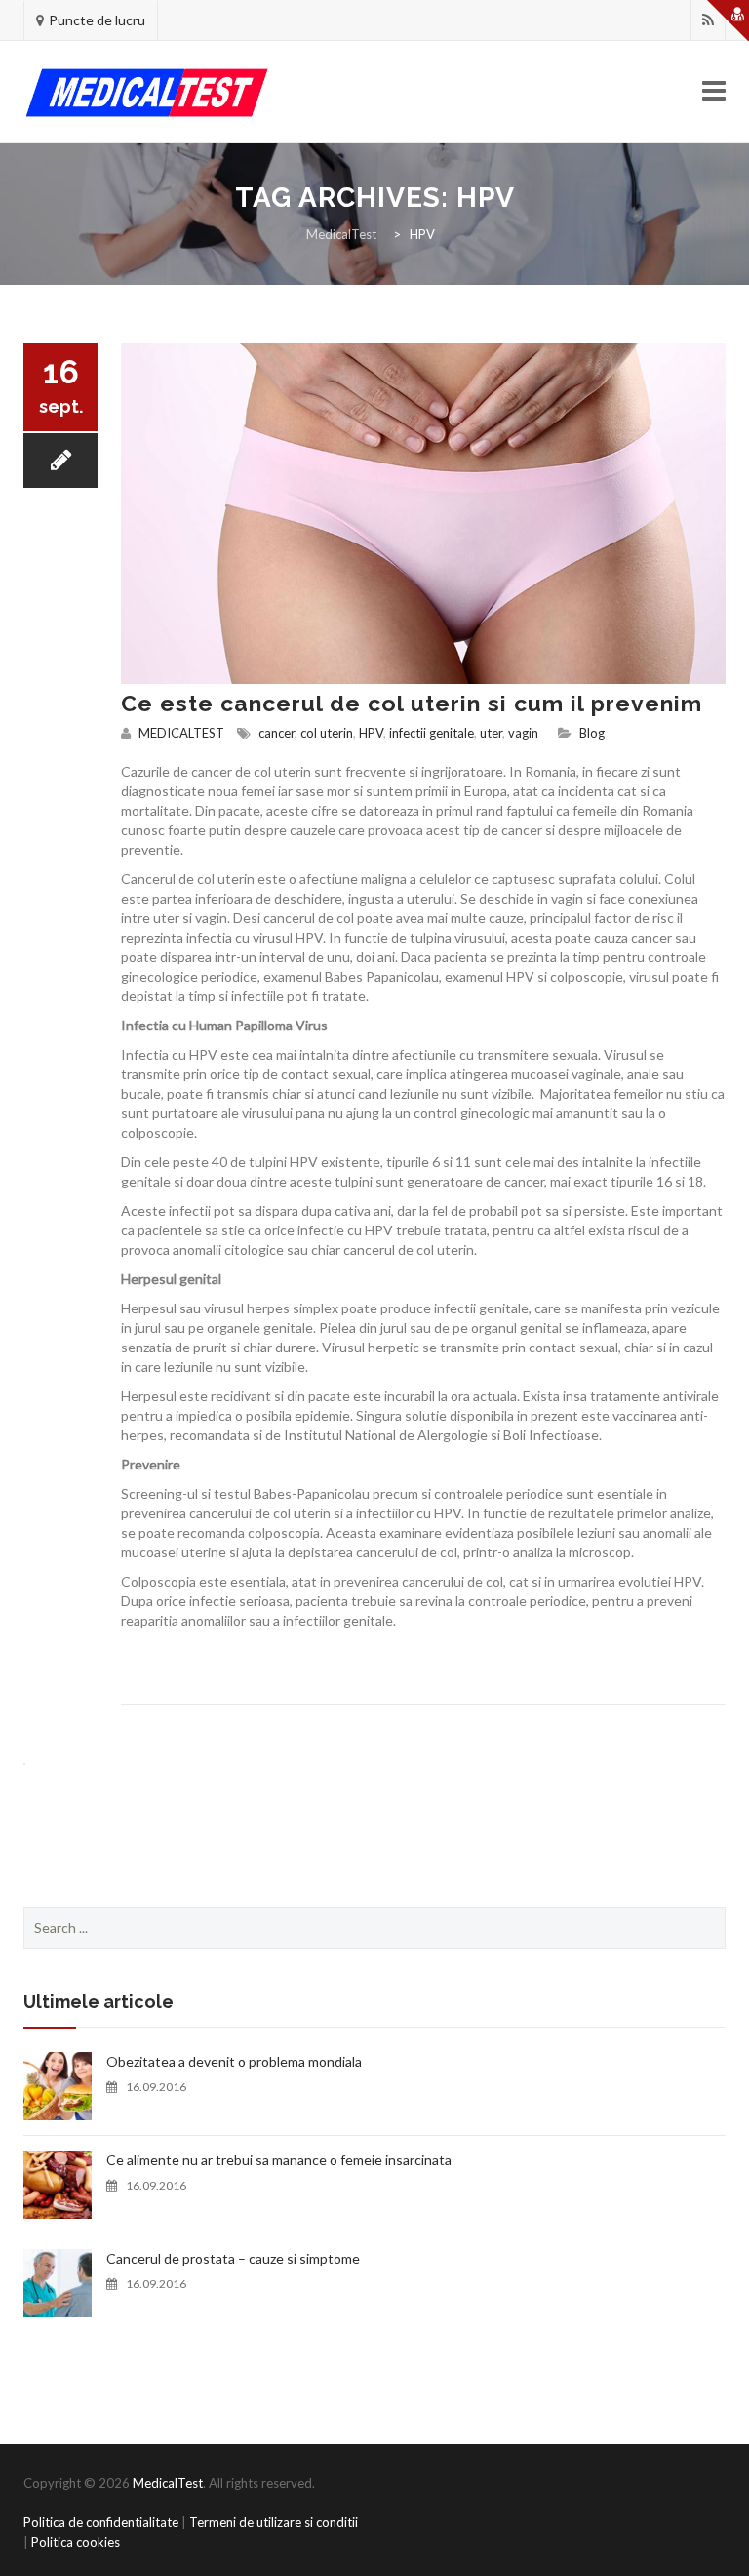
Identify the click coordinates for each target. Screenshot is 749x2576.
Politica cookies (76, 2542)
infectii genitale (432, 733)
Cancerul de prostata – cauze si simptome (233, 2258)
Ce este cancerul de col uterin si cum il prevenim (412, 703)
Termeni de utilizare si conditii (274, 2522)
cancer (276, 733)
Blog (592, 733)
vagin (523, 733)
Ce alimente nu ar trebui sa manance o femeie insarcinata (279, 2160)
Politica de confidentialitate (101, 2522)
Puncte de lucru (97, 20)
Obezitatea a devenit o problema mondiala (234, 2061)
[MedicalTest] (147, 92)
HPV (371, 733)
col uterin (327, 733)
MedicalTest (168, 2483)
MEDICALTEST (181, 733)
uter (491, 733)
